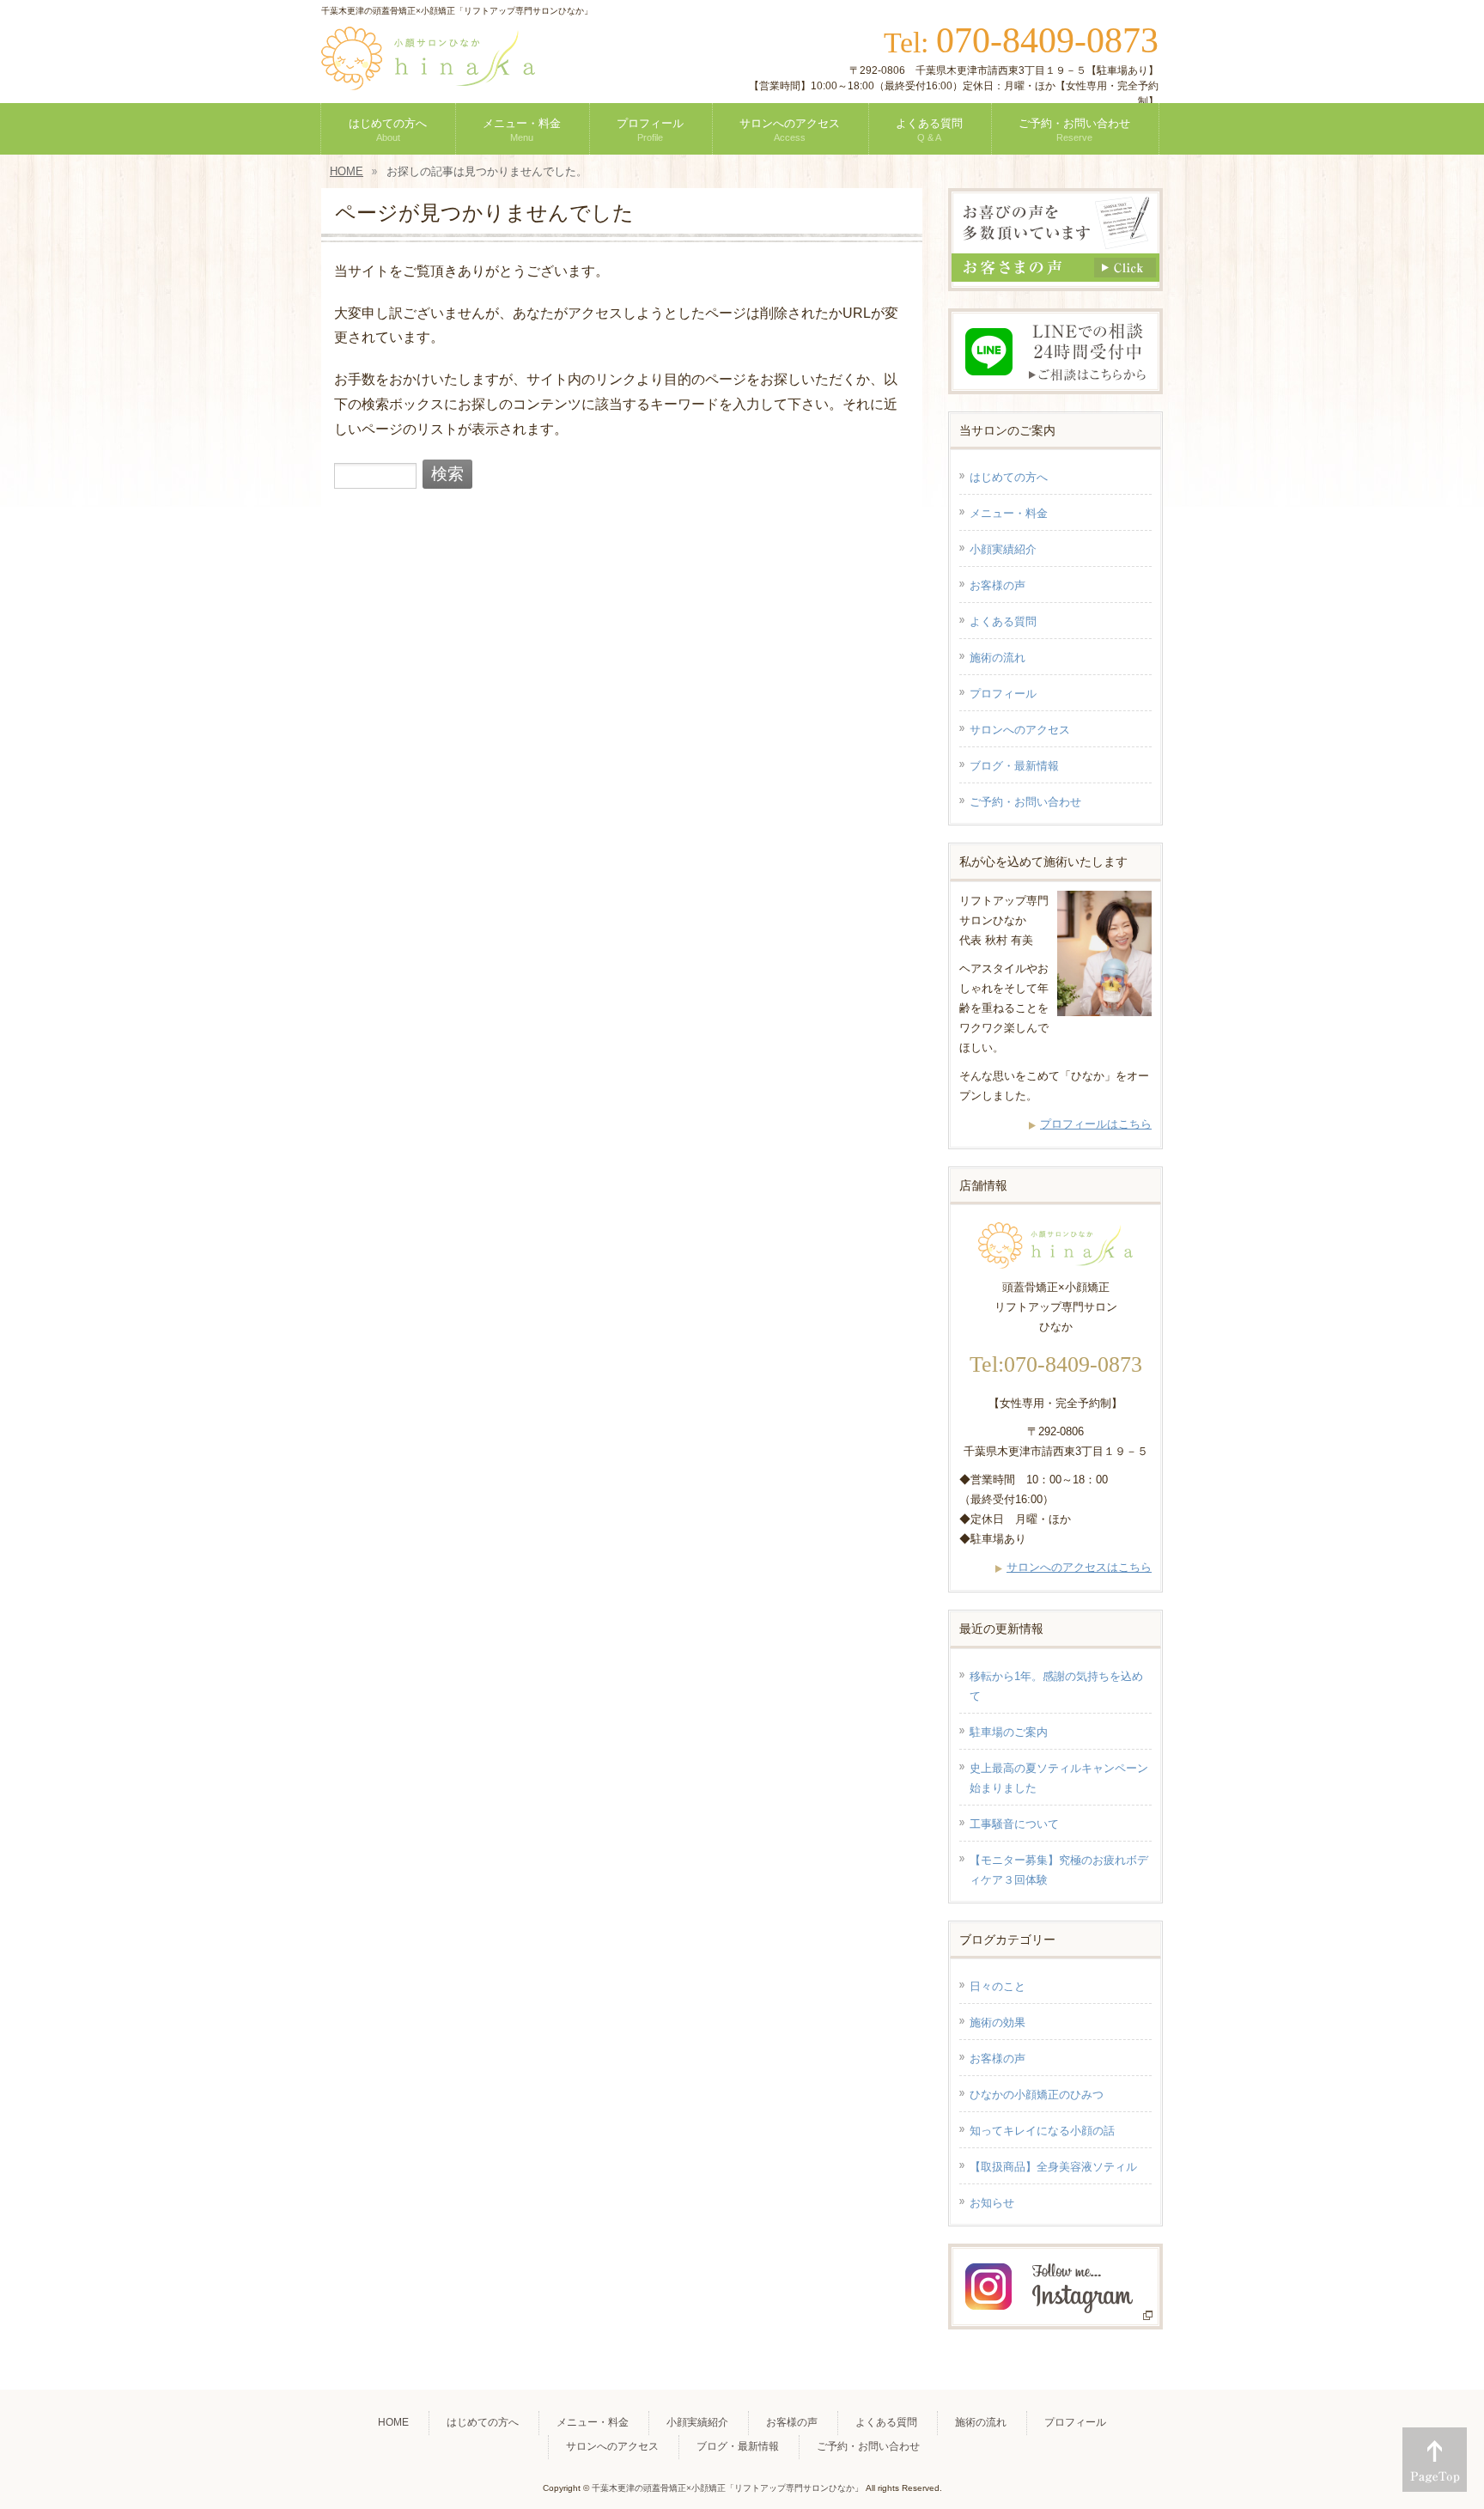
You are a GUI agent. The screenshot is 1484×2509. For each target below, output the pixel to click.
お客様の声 (997, 585)
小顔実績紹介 (1003, 549)
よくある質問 (1003, 621)
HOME (393, 2422)
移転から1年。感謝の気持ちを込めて (1056, 1686)
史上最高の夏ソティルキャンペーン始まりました (1059, 1778)
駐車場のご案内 (1009, 1732)
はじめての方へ (1009, 477)
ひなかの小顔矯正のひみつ (1037, 2095)
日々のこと (997, 1986)
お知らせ (992, 2203)
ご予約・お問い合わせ (1025, 802)
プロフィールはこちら (1096, 1124)
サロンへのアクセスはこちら (1079, 1567)
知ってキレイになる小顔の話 (1042, 2131)
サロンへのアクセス (1020, 730)
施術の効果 (997, 2022)
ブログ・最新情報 (1014, 766)
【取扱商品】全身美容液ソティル (1053, 2167)
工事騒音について (1014, 1824)
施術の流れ (997, 658)
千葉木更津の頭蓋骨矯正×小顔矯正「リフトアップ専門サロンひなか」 (727, 2488)
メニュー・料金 (1009, 513)
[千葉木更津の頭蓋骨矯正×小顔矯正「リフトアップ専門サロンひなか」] (428, 70)
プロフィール (1003, 694)
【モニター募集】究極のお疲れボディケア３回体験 (1059, 1870)
